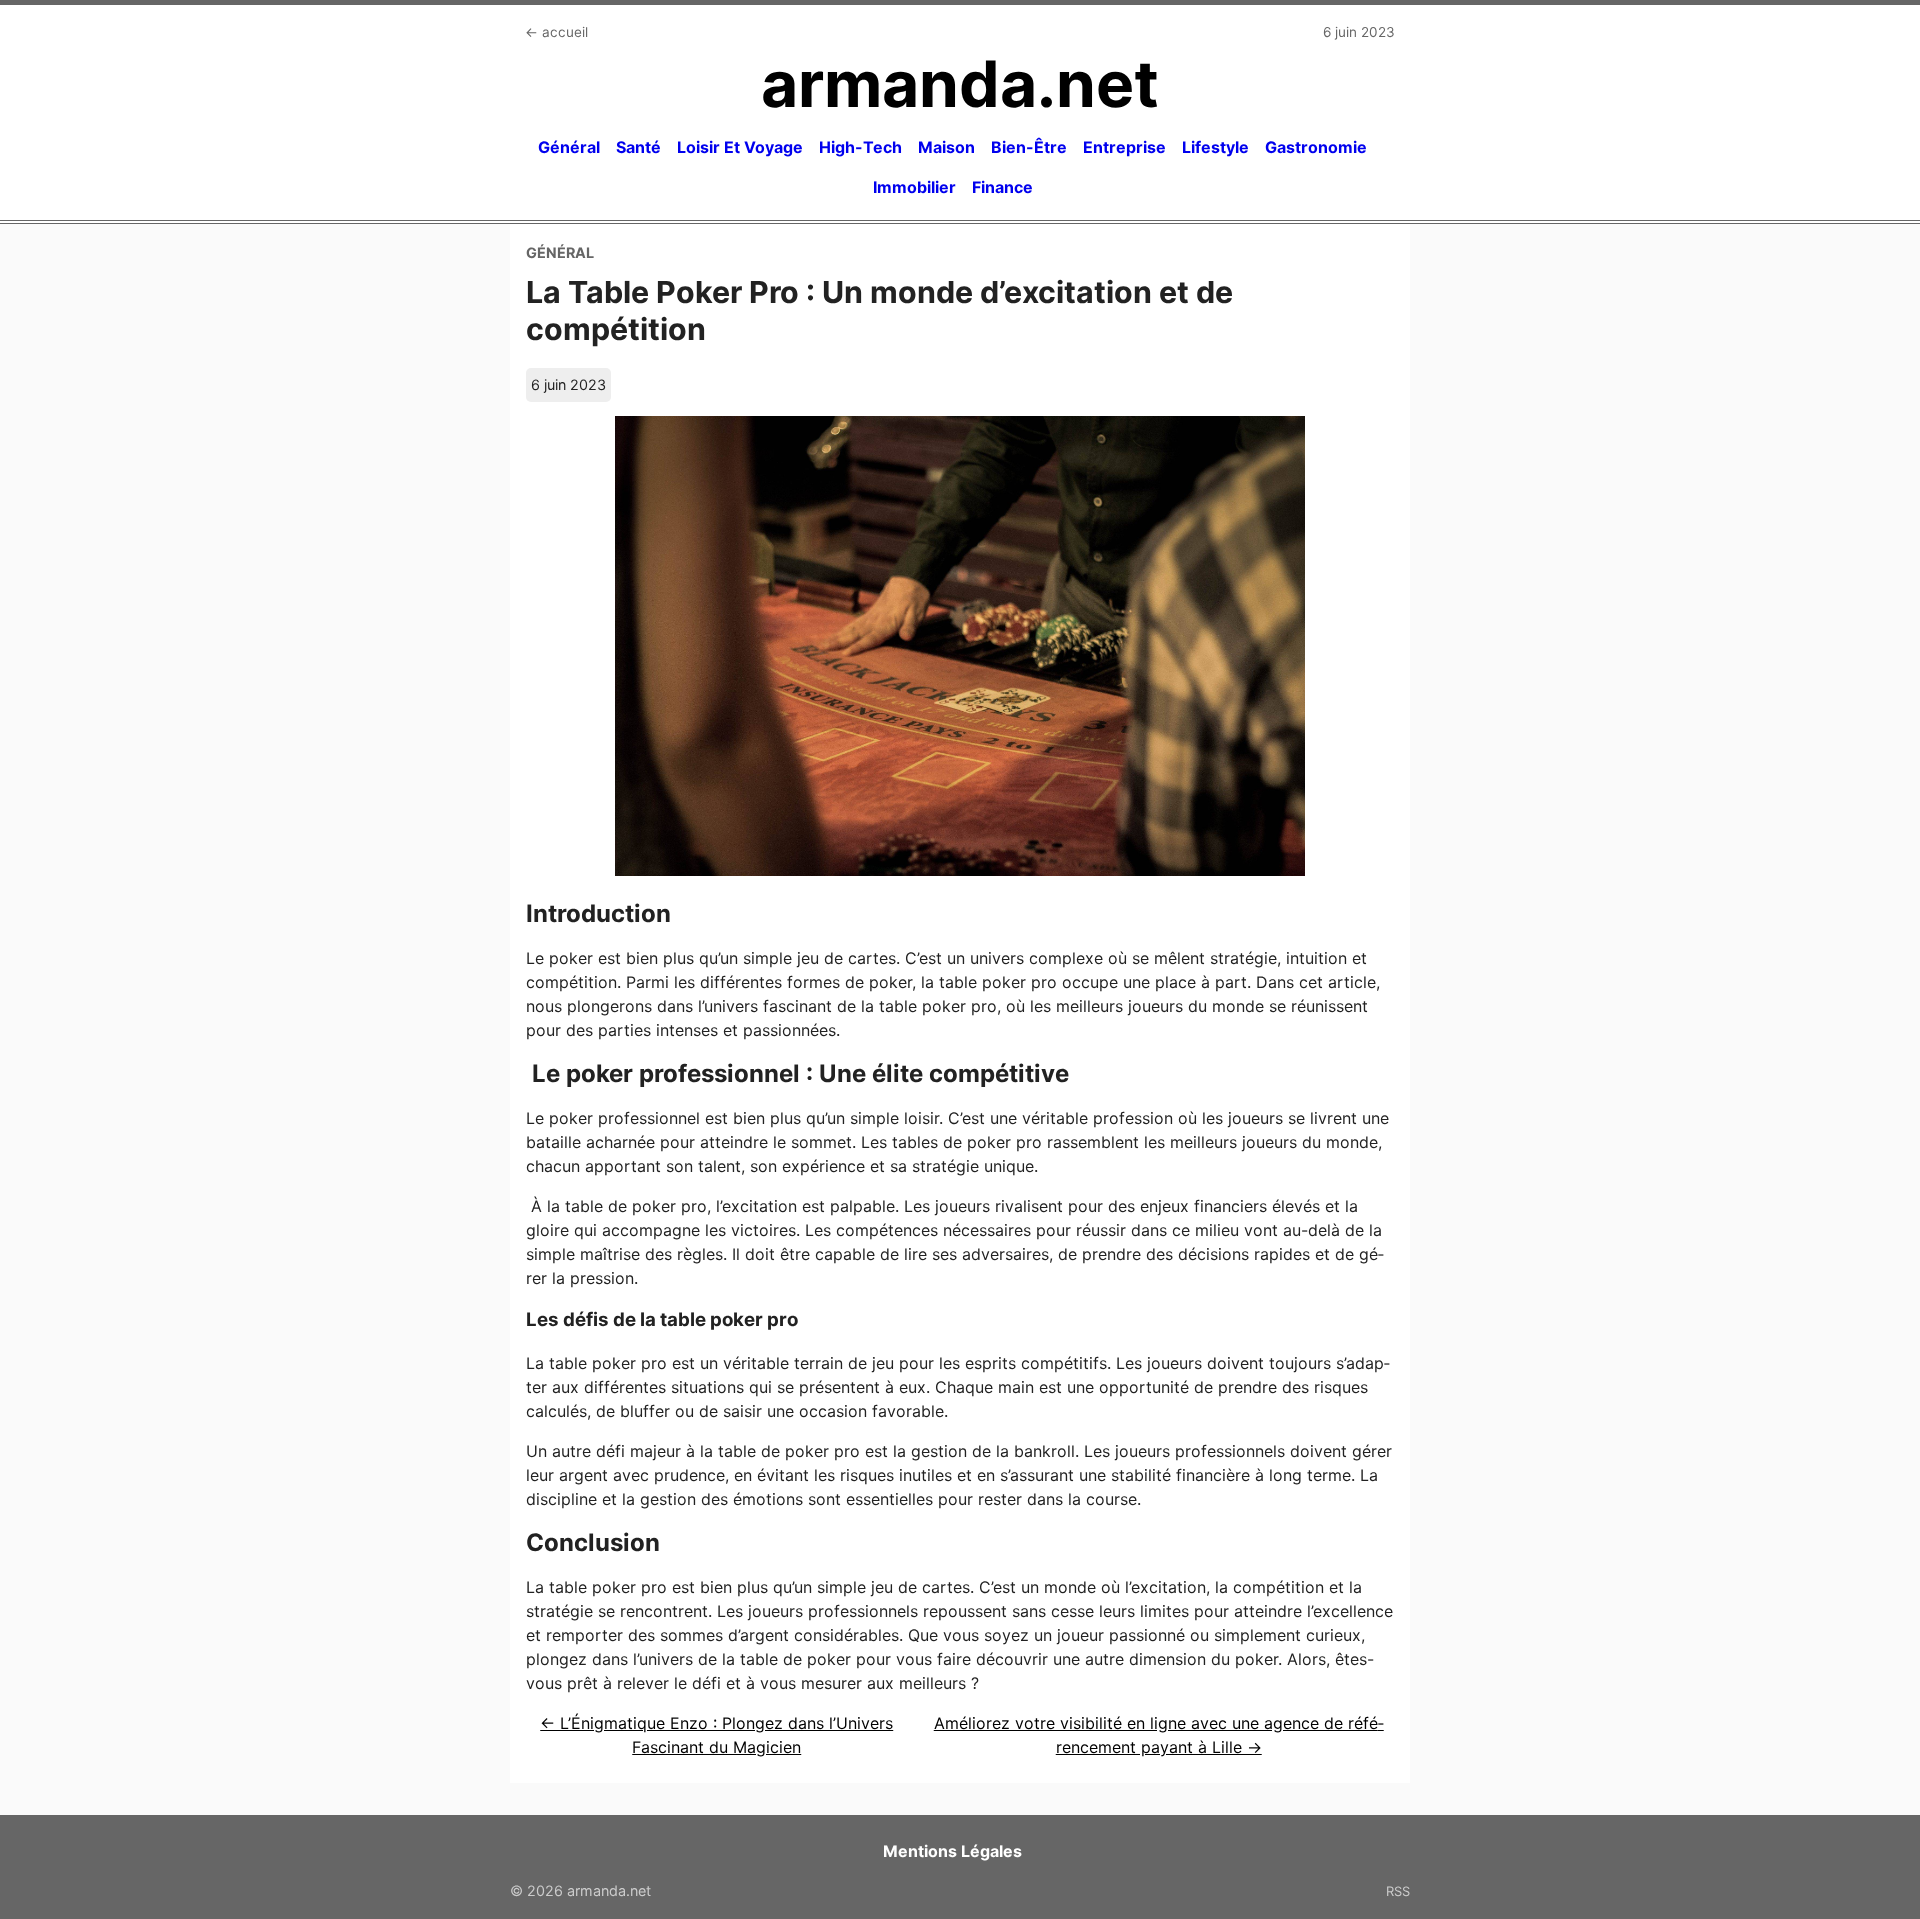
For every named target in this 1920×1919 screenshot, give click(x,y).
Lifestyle (1215, 147)
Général (569, 147)
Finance (1002, 187)
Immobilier (914, 187)
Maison (946, 147)
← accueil (556, 32)
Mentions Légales (952, 1851)
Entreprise (1124, 147)
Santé (638, 147)
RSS (1398, 1891)
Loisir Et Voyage (740, 147)
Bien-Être (1029, 147)
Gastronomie (1316, 147)
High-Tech (860, 147)
